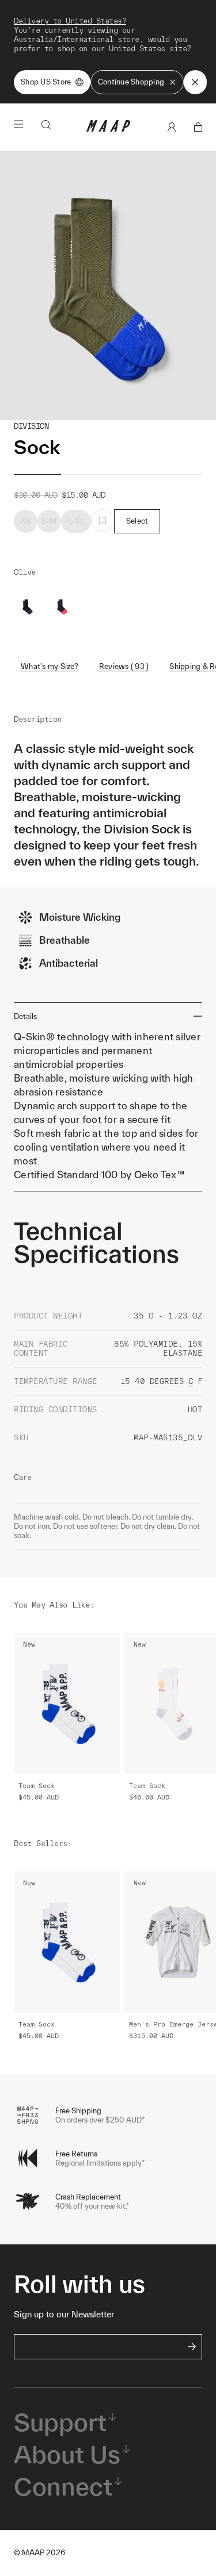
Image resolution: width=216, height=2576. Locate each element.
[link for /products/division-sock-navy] (62, 607)
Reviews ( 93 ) (124, 666)
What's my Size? (50, 666)
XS (26, 521)
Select (137, 521)
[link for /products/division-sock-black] (28, 607)
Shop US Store (46, 82)
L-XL (76, 521)
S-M (49, 521)
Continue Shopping (131, 82)
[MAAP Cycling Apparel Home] (108, 129)
